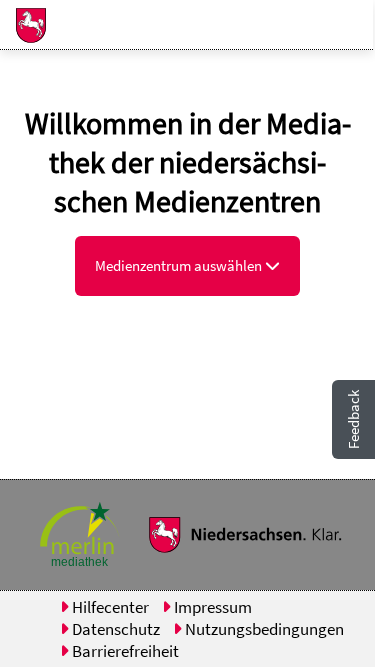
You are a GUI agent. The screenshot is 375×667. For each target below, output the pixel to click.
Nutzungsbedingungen (263, 629)
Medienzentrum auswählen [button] (180, 265)
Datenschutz (114, 629)
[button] (23, 25)
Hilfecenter (109, 607)
